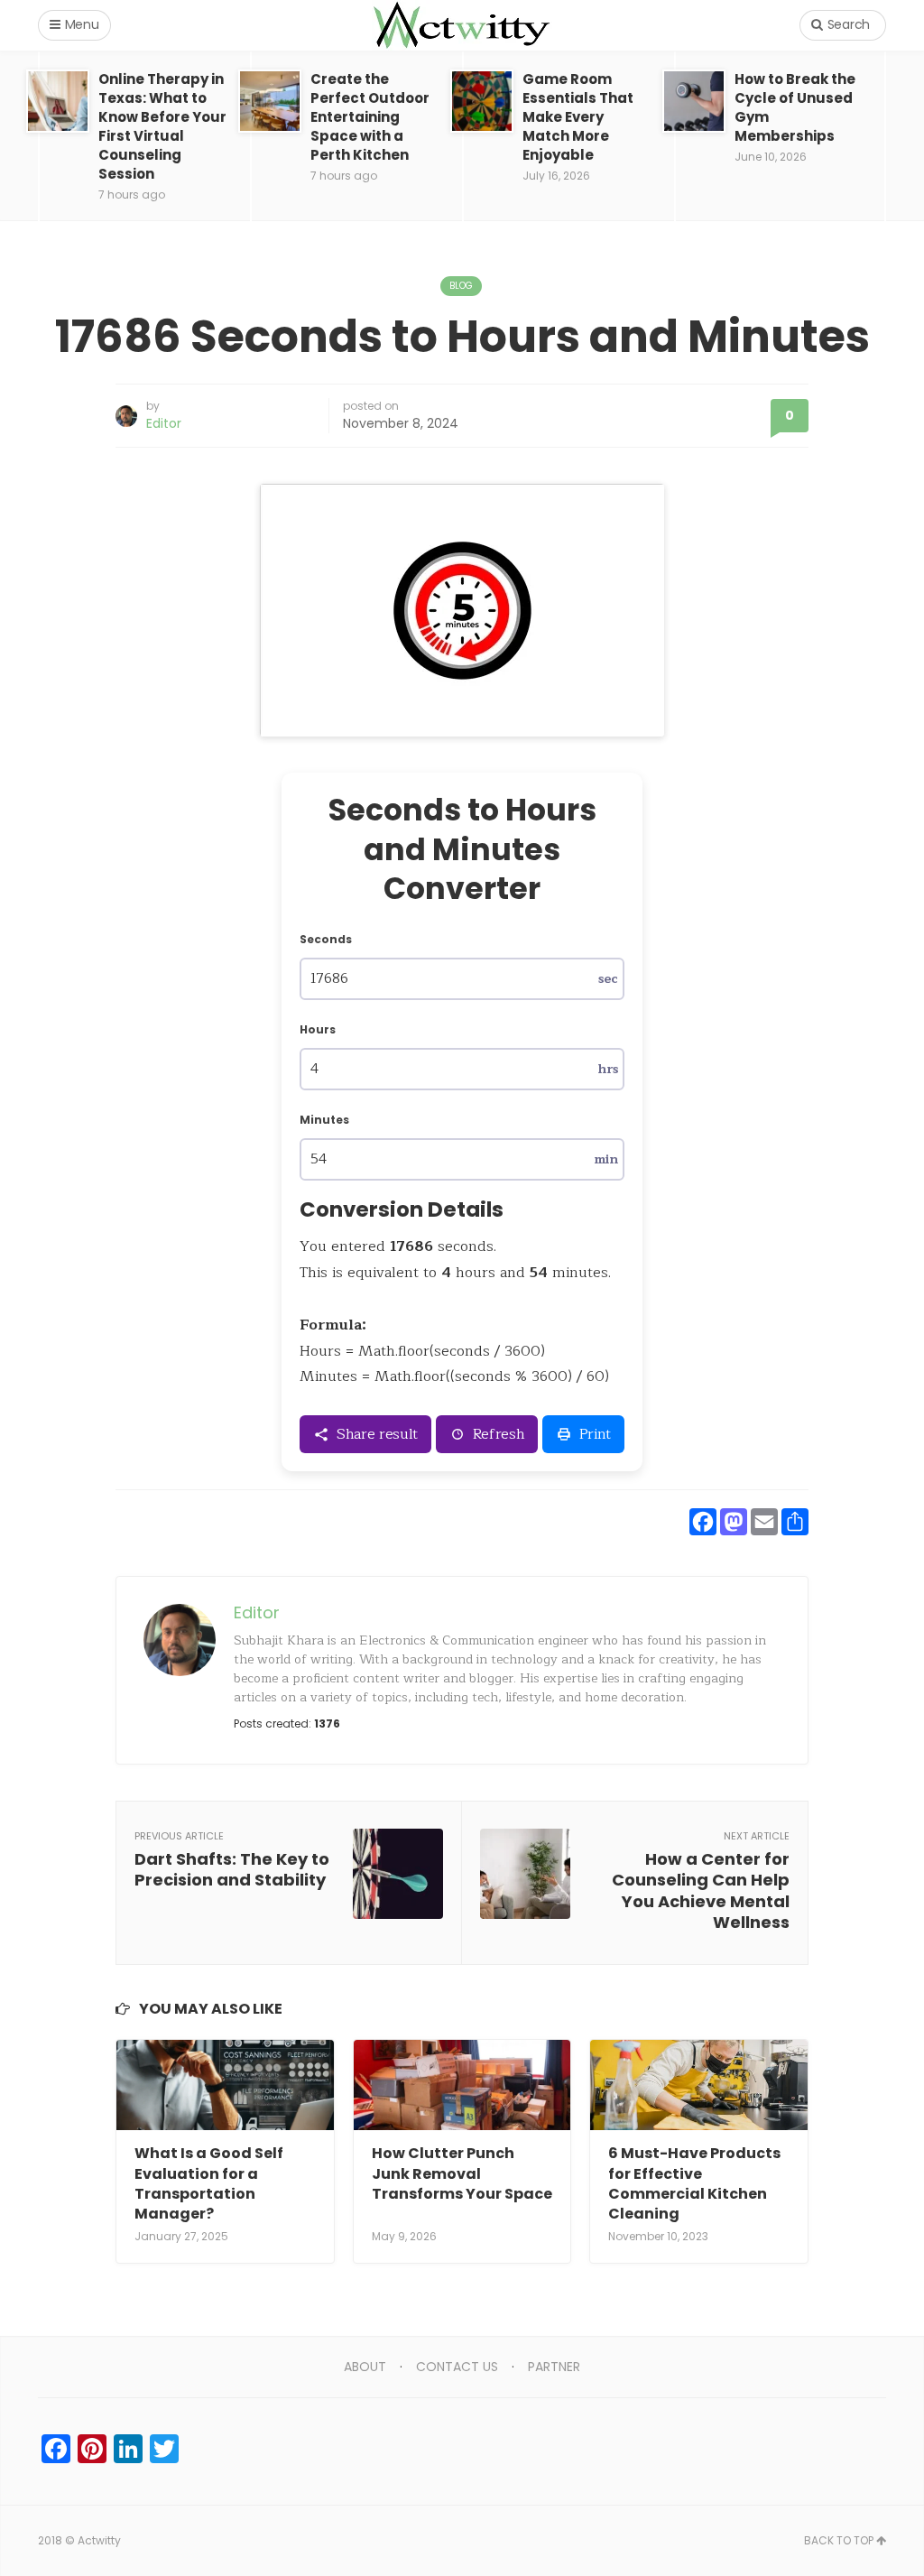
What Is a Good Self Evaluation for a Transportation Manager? (209, 2183)
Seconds (326, 939)
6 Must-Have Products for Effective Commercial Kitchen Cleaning (694, 2183)
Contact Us (457, 2367)
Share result (377, 1434)
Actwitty (99, 2540)
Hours (318, 1029)
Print (595, 1434)
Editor (164, 423)
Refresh (499, 1434)
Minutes (324, 1120)
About (365, 2367)
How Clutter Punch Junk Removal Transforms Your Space (462, 2173)
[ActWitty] (462, 25)
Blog (461, 286)
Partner (554, 2367)
